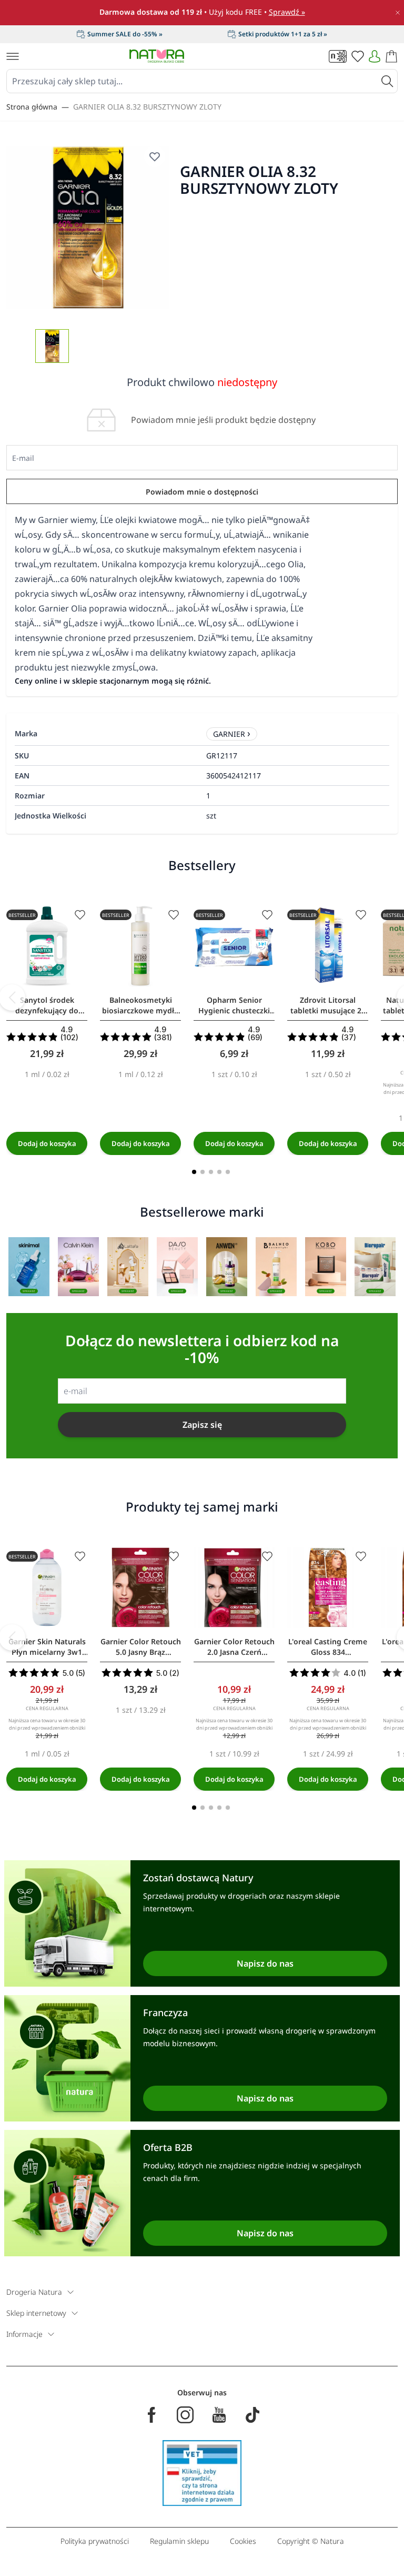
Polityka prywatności (95, 2541)
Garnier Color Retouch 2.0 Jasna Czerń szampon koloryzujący (234, 1647)
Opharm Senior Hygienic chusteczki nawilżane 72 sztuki (234, 1005)
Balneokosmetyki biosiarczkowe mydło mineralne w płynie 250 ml (140, 1005)
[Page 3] (211, 1172)
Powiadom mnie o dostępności (202, 492)
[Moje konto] (375, 56)
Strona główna (32, 107)
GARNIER (229, 734)
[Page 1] (194, 1172)
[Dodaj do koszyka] (47, 1143)
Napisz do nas (265, 1963)
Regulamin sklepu (179, 2541)
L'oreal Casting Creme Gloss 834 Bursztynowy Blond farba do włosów (328, 1647)
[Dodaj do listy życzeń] (80, 915)
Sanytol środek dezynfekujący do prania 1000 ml (47, 1005)
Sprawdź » (287, 12)
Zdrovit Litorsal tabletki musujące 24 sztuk (328, 1005)
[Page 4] (219, 1172)
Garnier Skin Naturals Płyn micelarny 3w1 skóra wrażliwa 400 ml (47, 1647)
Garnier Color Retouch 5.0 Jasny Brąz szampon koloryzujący (140, 1647)
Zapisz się (202, 1425)
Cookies (243, 2541)
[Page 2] (203, 1172)
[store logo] (157, 56)
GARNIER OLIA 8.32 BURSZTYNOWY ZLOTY (147, 107)
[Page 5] (228, 1172)
